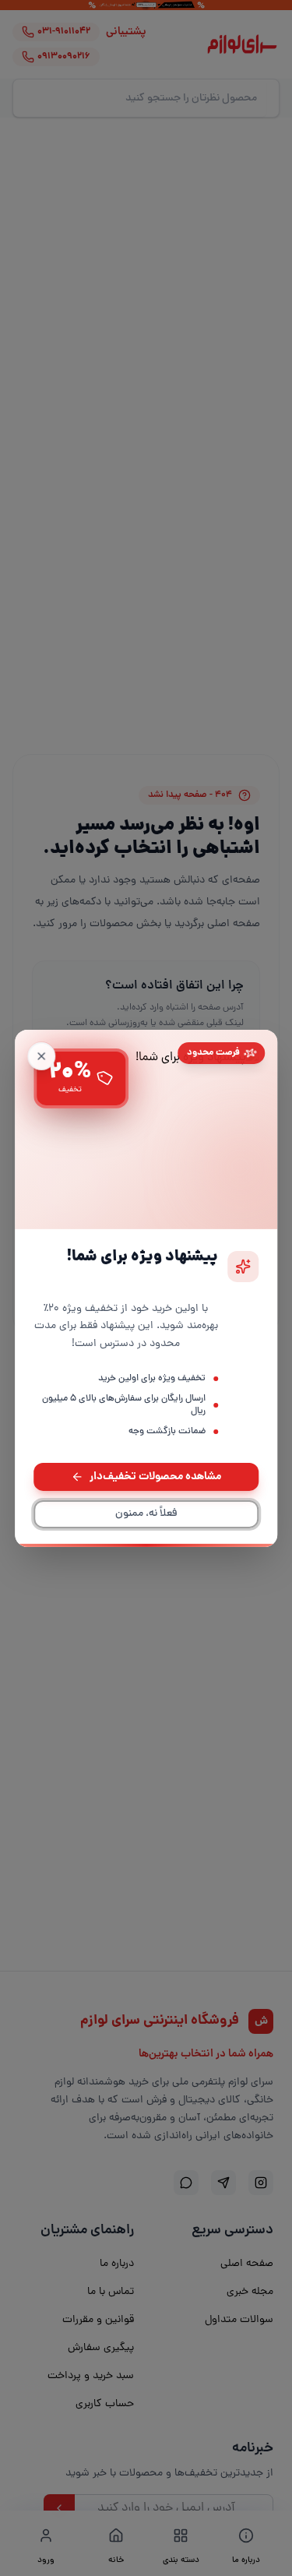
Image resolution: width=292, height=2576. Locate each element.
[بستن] (41, 1055)
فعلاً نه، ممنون (146, 1514)
